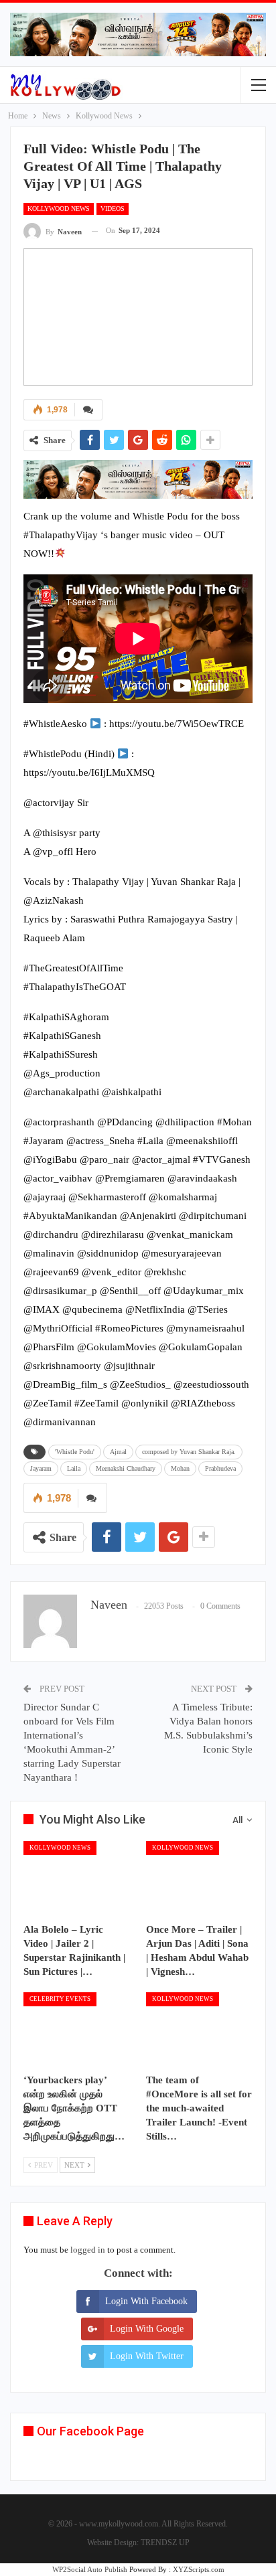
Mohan (180, 1468)
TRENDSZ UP (165, 2543)
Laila (74, 1468)
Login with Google (147, 2329)
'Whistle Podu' (75, 1452)
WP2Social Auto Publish (90, 2569)
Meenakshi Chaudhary (126, 1468)
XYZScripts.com (199, 2569)
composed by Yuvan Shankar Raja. (189, 1452)
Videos (113, 209)
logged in (88, 2250)
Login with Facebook (146, 2301)
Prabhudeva (220, 1468)
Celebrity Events (60, 1999)
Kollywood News (59, 209)
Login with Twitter (147, 2356)
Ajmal (118, 1452)
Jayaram (41, 1468)
